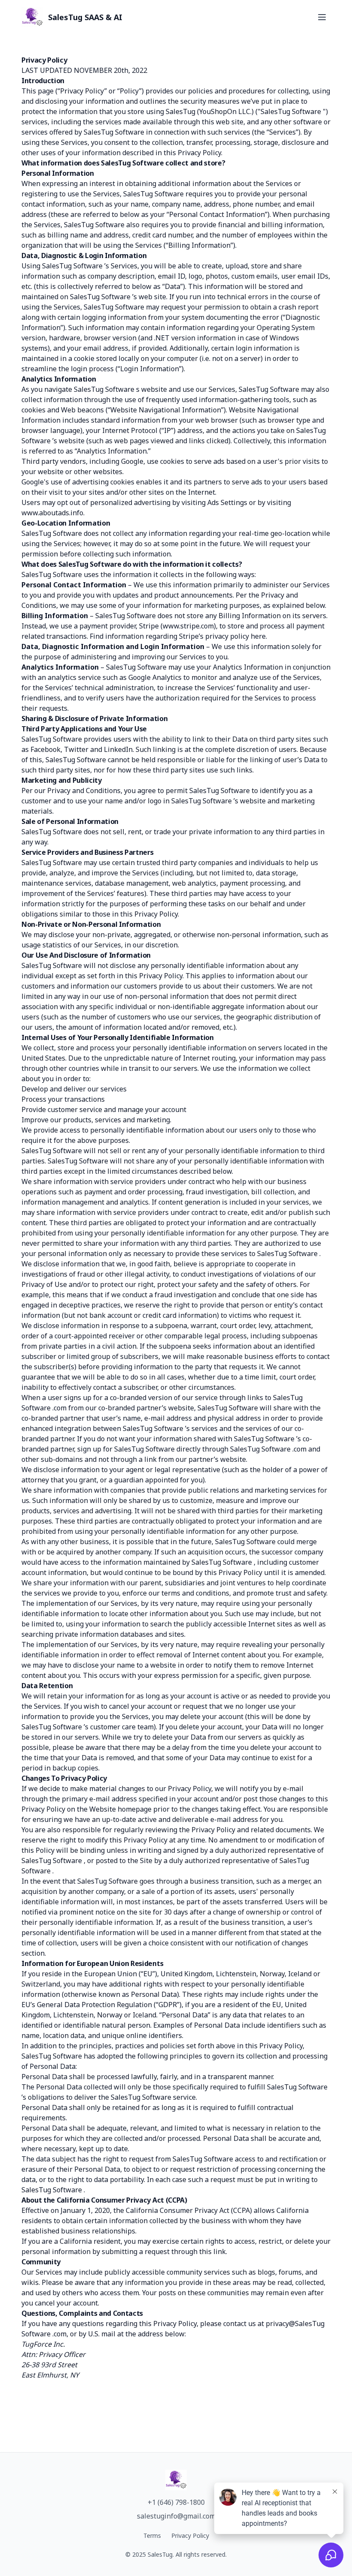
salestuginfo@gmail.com (176, 2516)
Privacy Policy (190, 2535)
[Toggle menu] (322, 17)
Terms (152, 2535)
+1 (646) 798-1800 (176, 2502)
